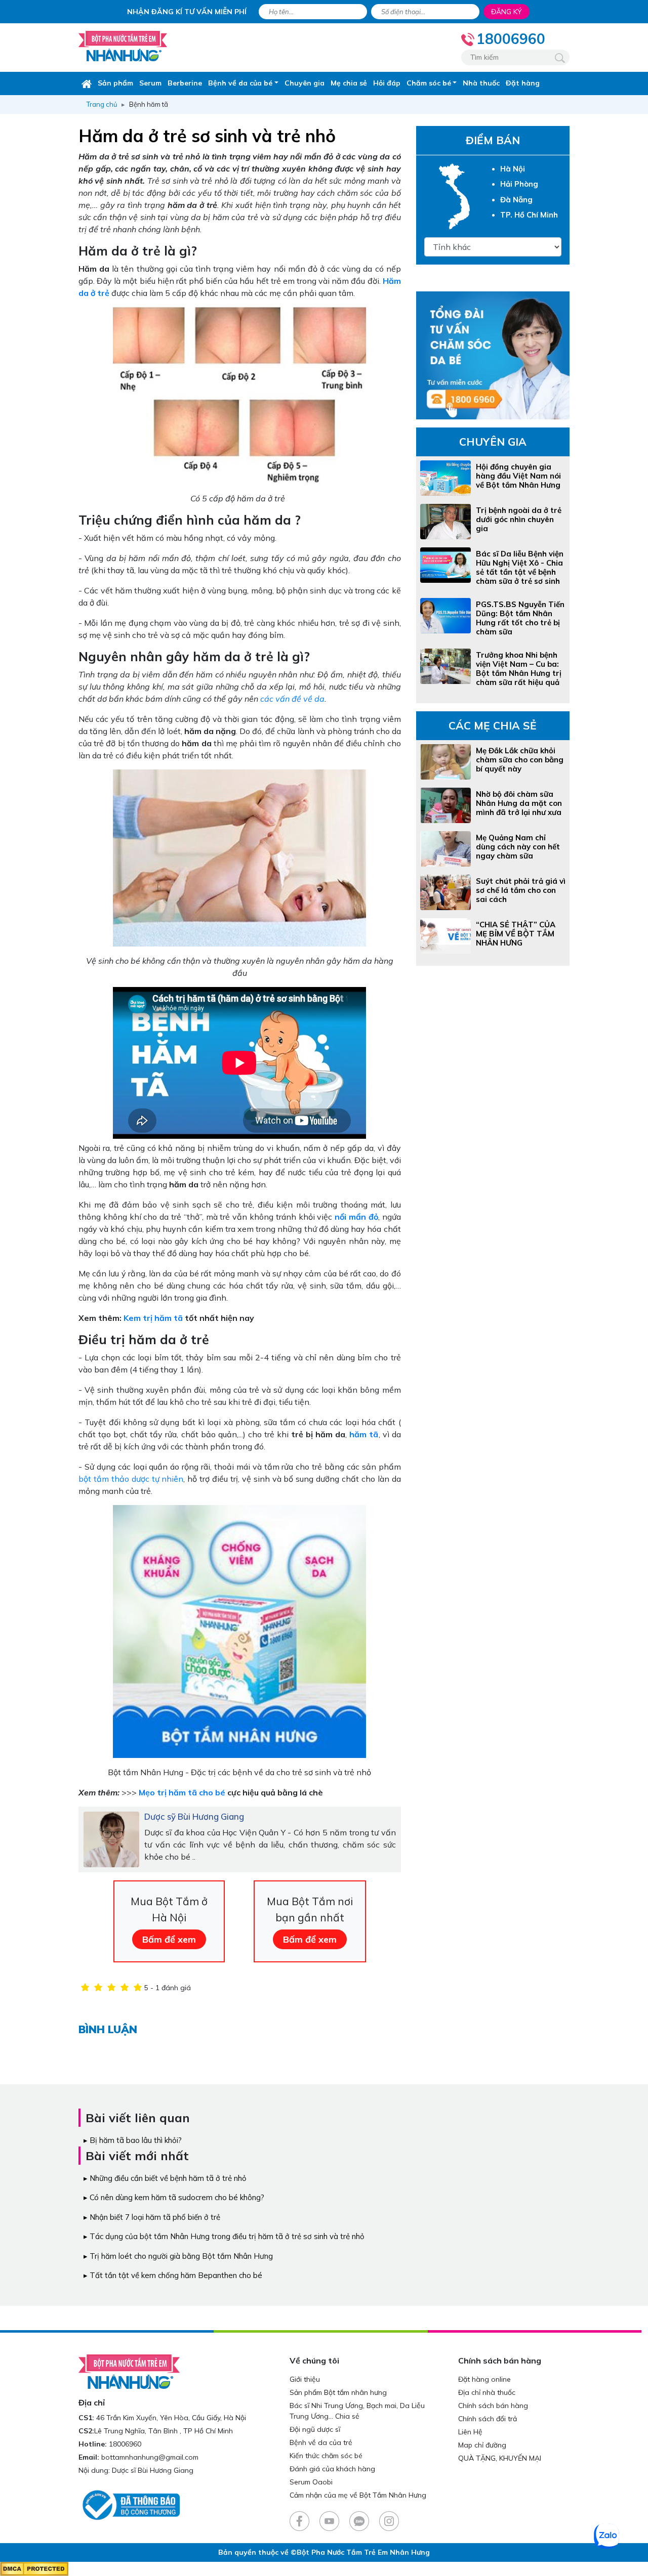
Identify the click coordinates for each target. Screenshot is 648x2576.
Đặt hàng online (484, 2379)
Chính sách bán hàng (493, 2406)
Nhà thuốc (481, 83)
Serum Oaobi (311, 2482)
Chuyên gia (305, 83)
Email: (89, 2457)
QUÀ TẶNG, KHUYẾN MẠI (500, 2458)
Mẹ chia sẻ (349, 83)
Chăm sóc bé (429, 83)
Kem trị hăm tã (153, 1318)
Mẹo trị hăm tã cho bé (182, 1792)
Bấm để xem (169, 1939)
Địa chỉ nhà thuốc (487, 2392)
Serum (150, 83)
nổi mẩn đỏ (356, 1217)
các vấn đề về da (292, 699)
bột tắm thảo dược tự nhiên (131, 1479)
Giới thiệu (305, 2379)
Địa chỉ (92, 2402)
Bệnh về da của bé (240, 83)
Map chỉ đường (482, 2445)
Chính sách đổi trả (488, 2419)
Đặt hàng (523, 83)
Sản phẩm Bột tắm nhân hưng (338, 2392)
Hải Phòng (519, 184)
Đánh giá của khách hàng (332, 2469)
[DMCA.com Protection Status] (34, 2568)
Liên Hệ (470, 2432)
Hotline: (93, 2444)
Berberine (185, 83)
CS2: (86, 2431)
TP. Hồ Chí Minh (529, 215)
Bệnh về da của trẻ (321, 2442)
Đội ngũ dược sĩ (315, 2429)
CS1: (86, 2418)
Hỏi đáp (387, 83)
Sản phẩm (115, 83)
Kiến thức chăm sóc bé (326, 2456)
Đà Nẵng (516, 200)
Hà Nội (513, 169)
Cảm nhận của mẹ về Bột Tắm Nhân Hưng (358, 2495)
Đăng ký (507, 12)
